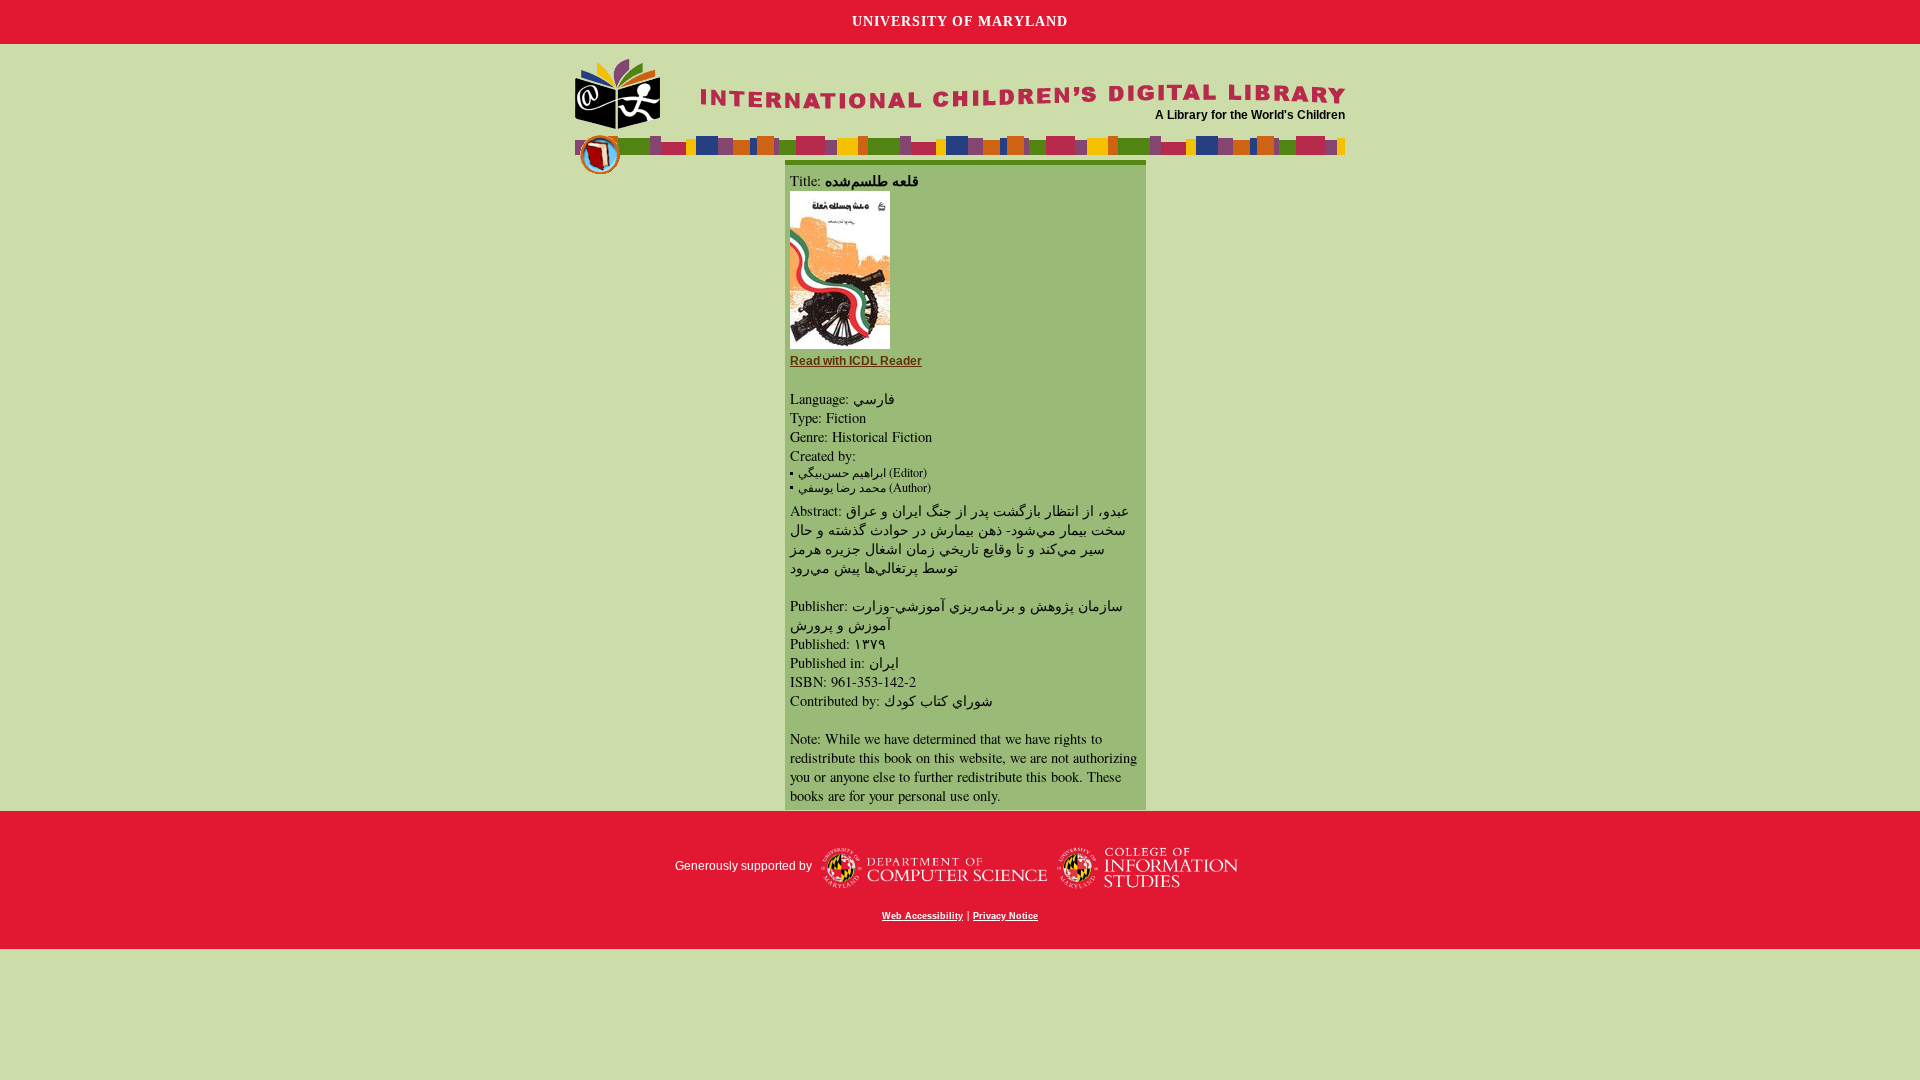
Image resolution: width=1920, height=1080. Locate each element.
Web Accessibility (922, 916)
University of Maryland (960, 21)
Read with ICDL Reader (856, 361)
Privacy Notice (1005, 916)
